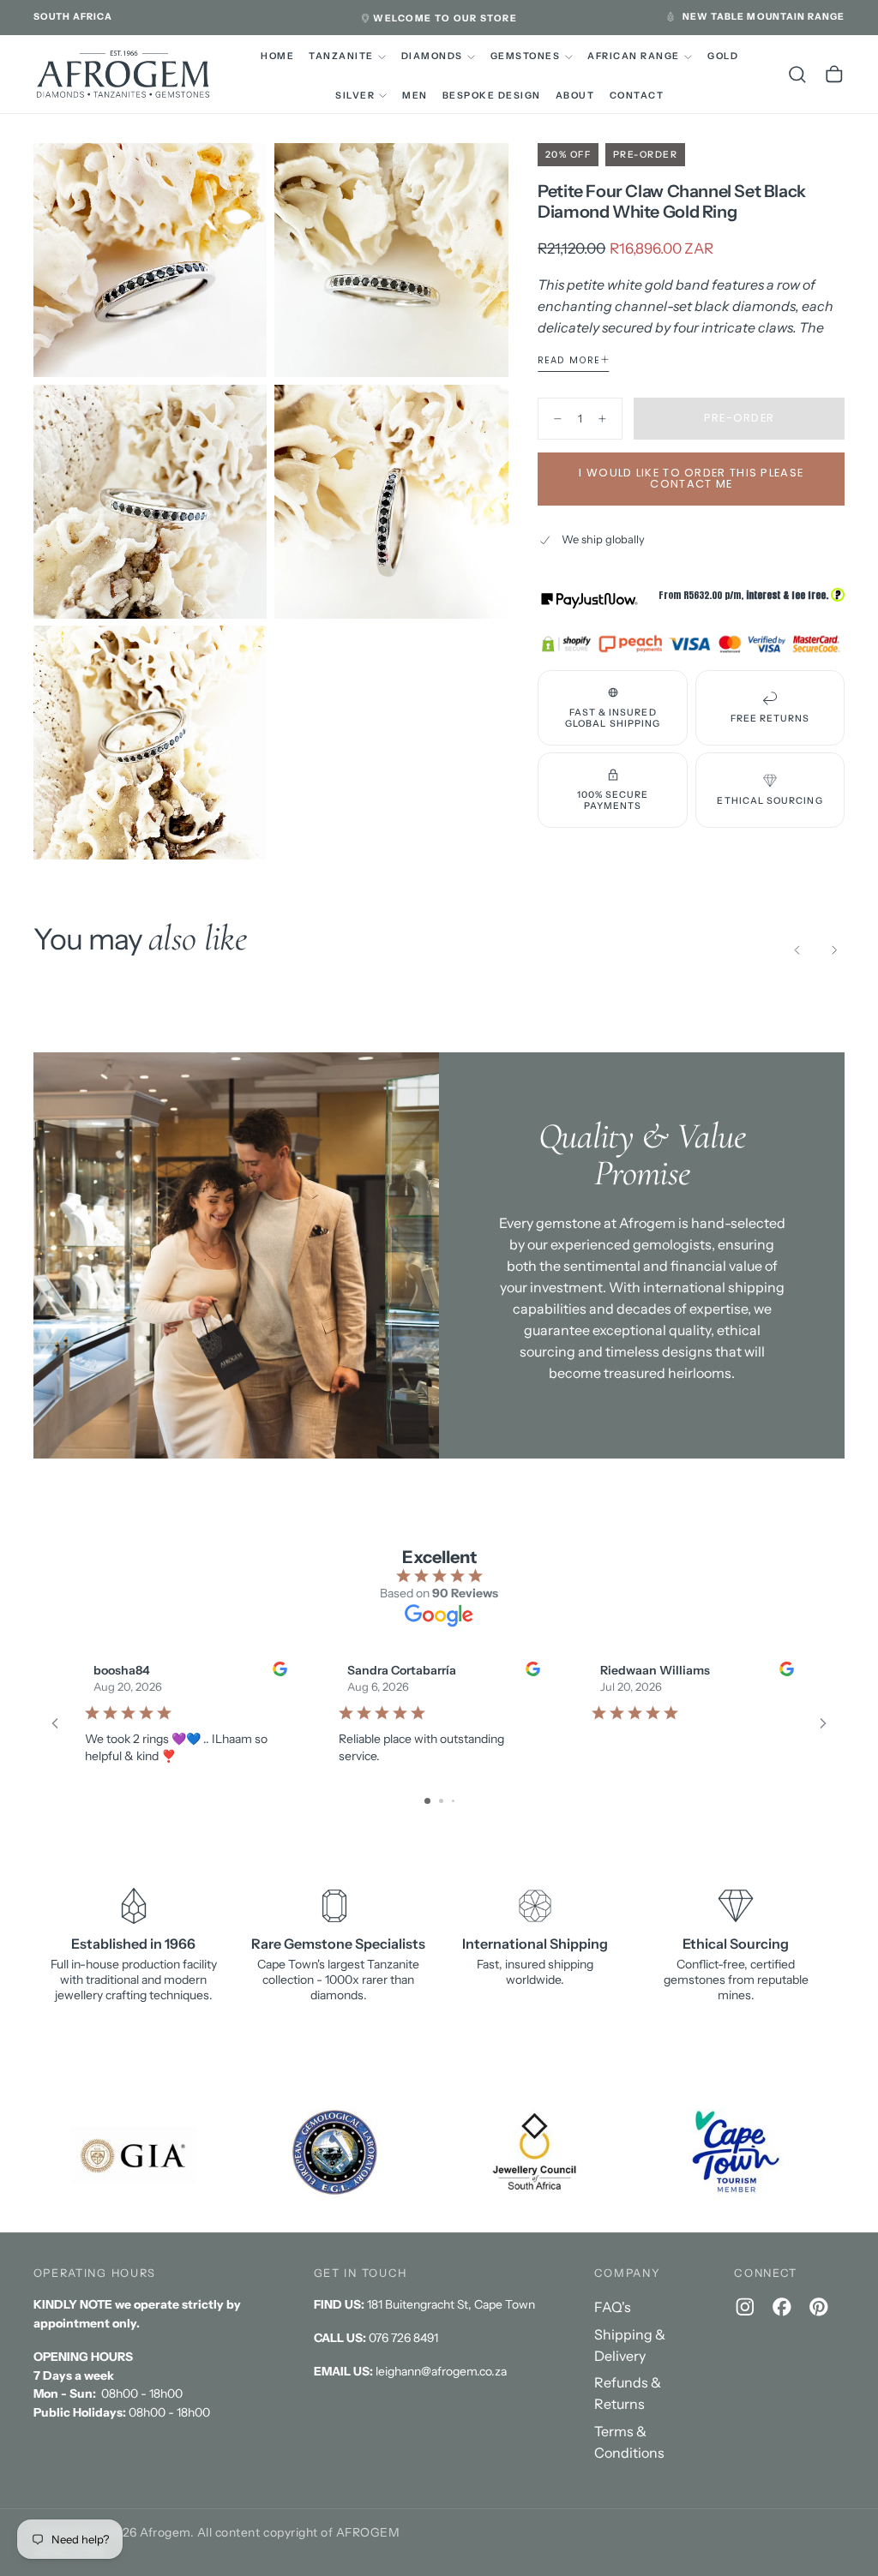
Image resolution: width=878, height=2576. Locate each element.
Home (277, 56)
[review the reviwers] (279, 1669)
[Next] (834, 950)
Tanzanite (341, 56)
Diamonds (432, 56)
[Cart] (834, 75)
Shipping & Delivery (630, 2345)
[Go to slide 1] (427, 1801)
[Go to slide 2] (441, 1801)
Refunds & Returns (628, 2393)
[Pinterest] (819, 2307)
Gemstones (525, 56)
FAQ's (613, 2307)
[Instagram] (745, 2307)
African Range (633, 56)
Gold (723, 56)
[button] (73, 17)
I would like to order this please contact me (691, 478)
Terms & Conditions (629, 2442)
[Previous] (797, 950)
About (575, 96)
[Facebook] (782, 2307)
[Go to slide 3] (453, 1801)
